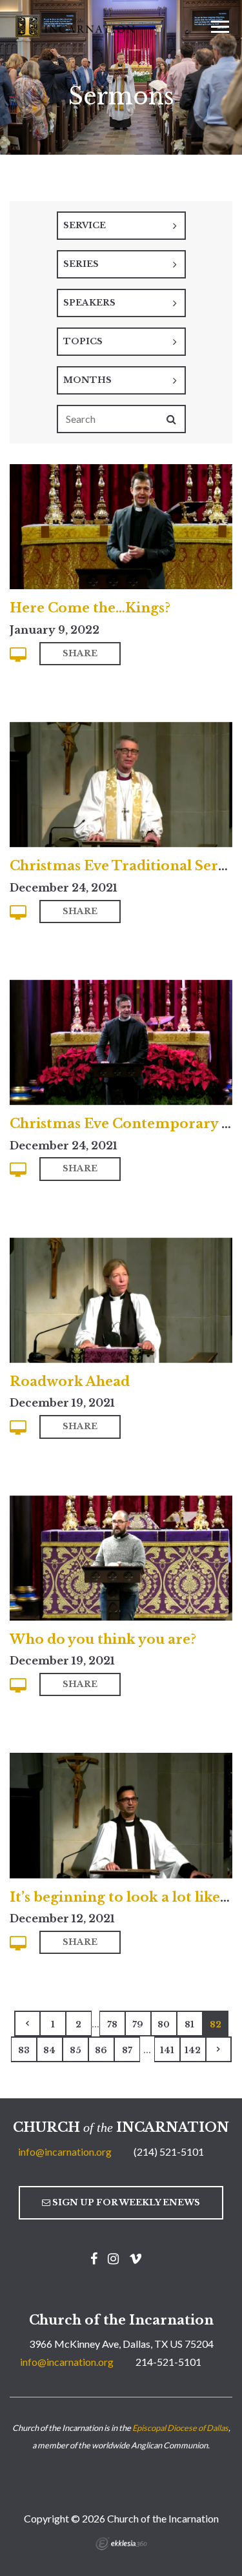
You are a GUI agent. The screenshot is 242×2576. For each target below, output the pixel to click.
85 (76, 2050)
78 (112, 2025)
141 (167, 2050)
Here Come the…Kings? (90, 608)
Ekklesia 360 (121, 2544)
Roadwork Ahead (70, 1381)
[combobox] (121, 226)
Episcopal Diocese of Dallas (180, 2428)
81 (189, 2025)
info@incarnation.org (65, 2152)
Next (219, 2049)
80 (164, 2025)
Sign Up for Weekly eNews (125, 2202)
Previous (27, 2024)
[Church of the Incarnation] (76, 25)
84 (49, 2050)
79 (138, 2025)
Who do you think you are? (103, 1639)
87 (127, 2050)
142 (193, 2050)
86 (101, 2050)
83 (24, 2050)
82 (216, 2025)
